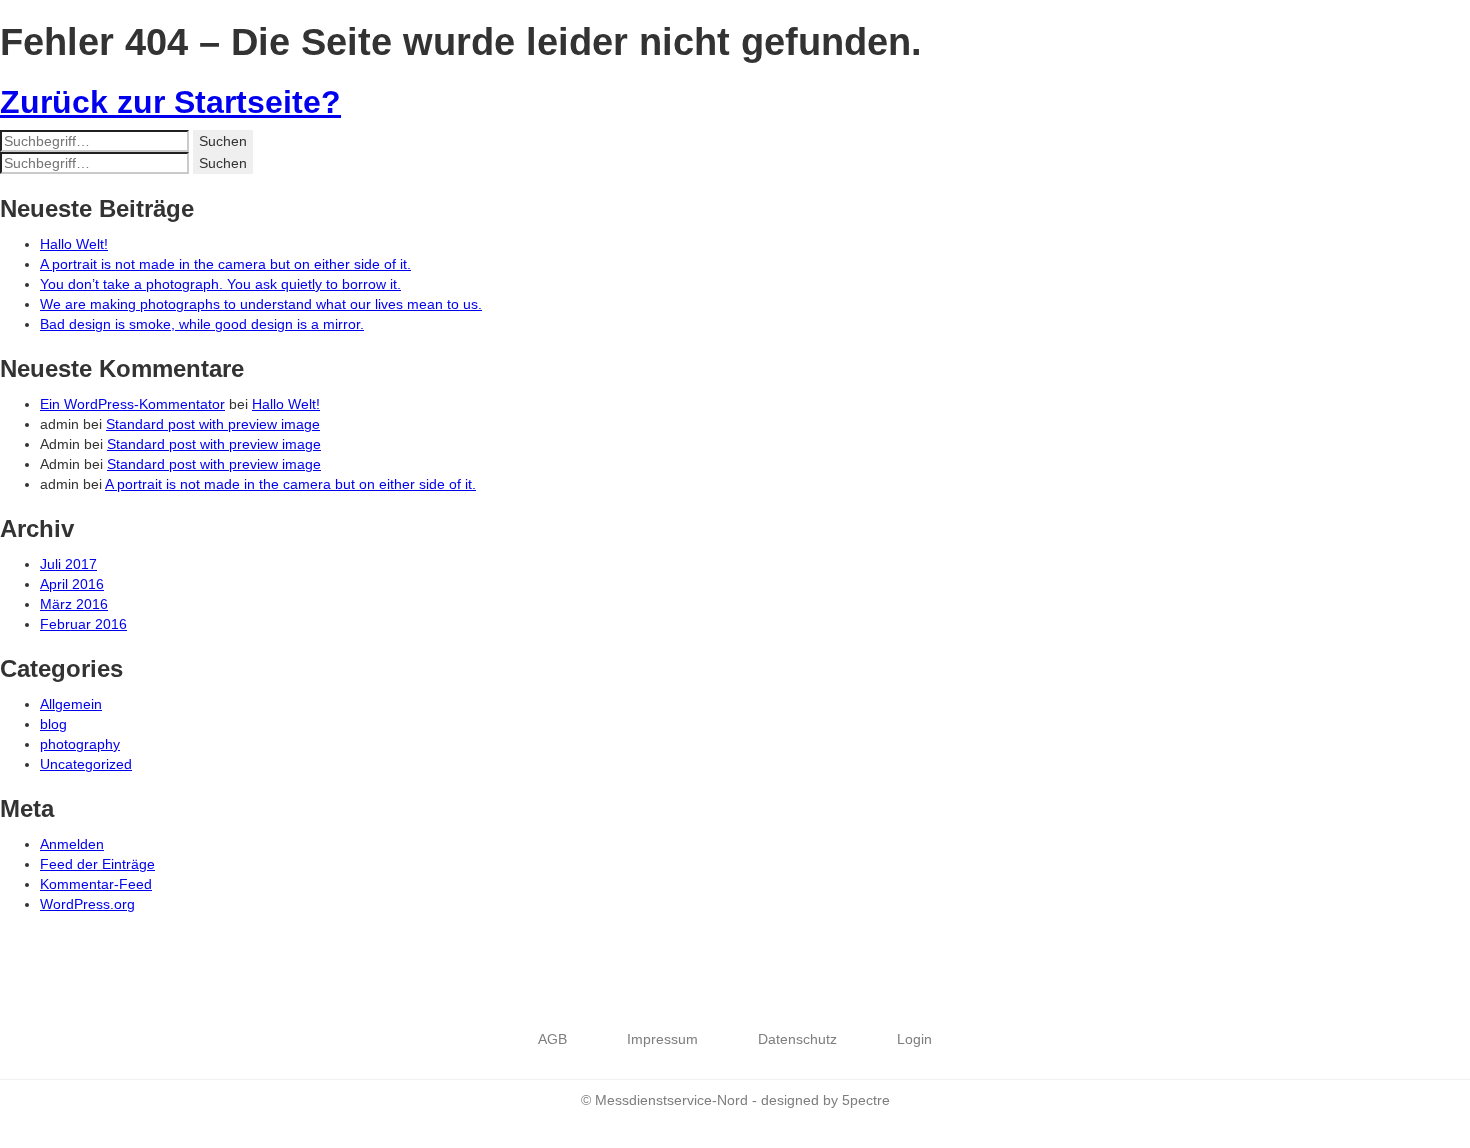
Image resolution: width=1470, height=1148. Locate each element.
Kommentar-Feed (96, 884)
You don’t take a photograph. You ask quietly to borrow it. (220, 284)
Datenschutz (797, 1039)
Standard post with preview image (213, 424)
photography (80, 744)
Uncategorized (86, 764)
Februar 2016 (83, 624)
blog (53, 724)
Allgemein (71, 704)
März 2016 (74, 604)
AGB (552, 1039)
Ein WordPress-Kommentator (132, 404)
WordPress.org (87, 904)
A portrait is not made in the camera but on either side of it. (225, 264)
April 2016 (72, 584)
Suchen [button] (223, 141)
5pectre (866, 1100)
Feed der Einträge (97, 864)
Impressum (662, 1039)
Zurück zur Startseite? (170, 102)
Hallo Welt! (74, 244)
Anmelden (72, 844)
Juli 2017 (68, 564)
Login (914, 1039)
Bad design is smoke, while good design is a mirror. (202, 324)
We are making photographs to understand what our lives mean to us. (261, 304)
